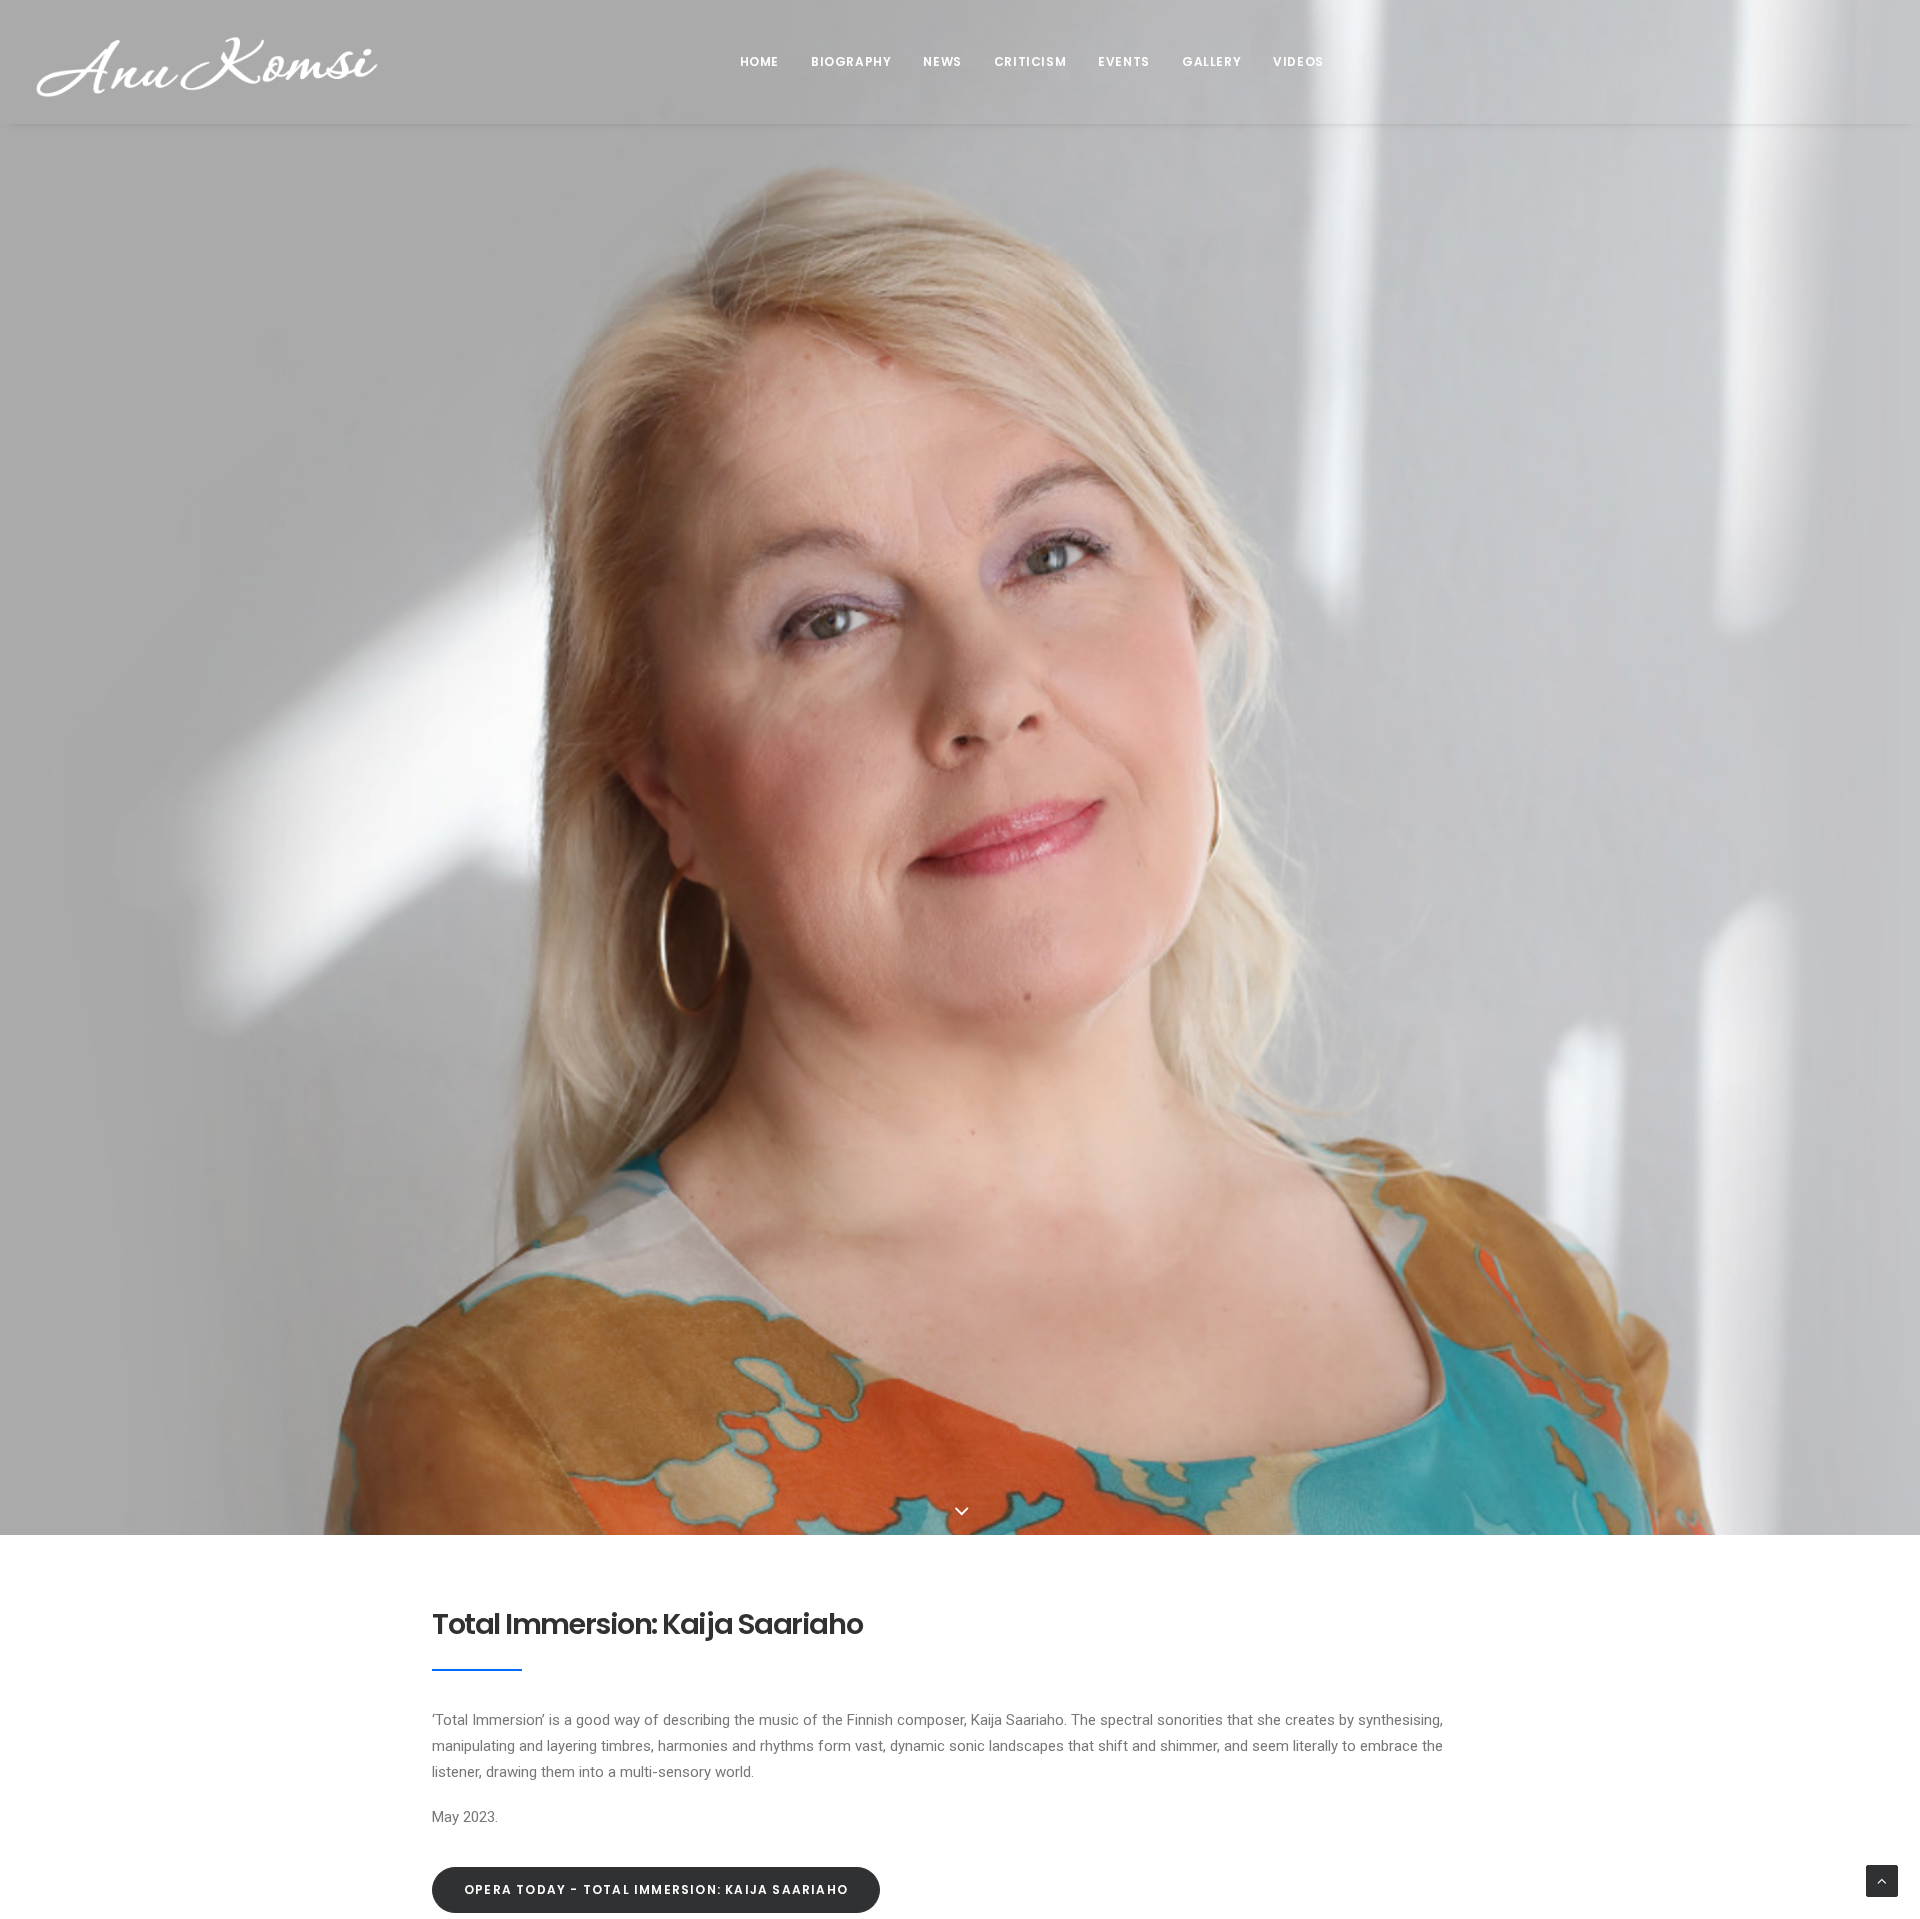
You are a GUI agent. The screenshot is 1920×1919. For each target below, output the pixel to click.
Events (1124, 61)
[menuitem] (759, 62)
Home (759, 61)
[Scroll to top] (1882, 1880)
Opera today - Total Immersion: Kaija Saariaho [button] (656, 1889)
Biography (851, 61)
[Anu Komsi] (207, 62)
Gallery (1211, 61)
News (942, 61)
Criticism (1030, 61)
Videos (1298, 61)
